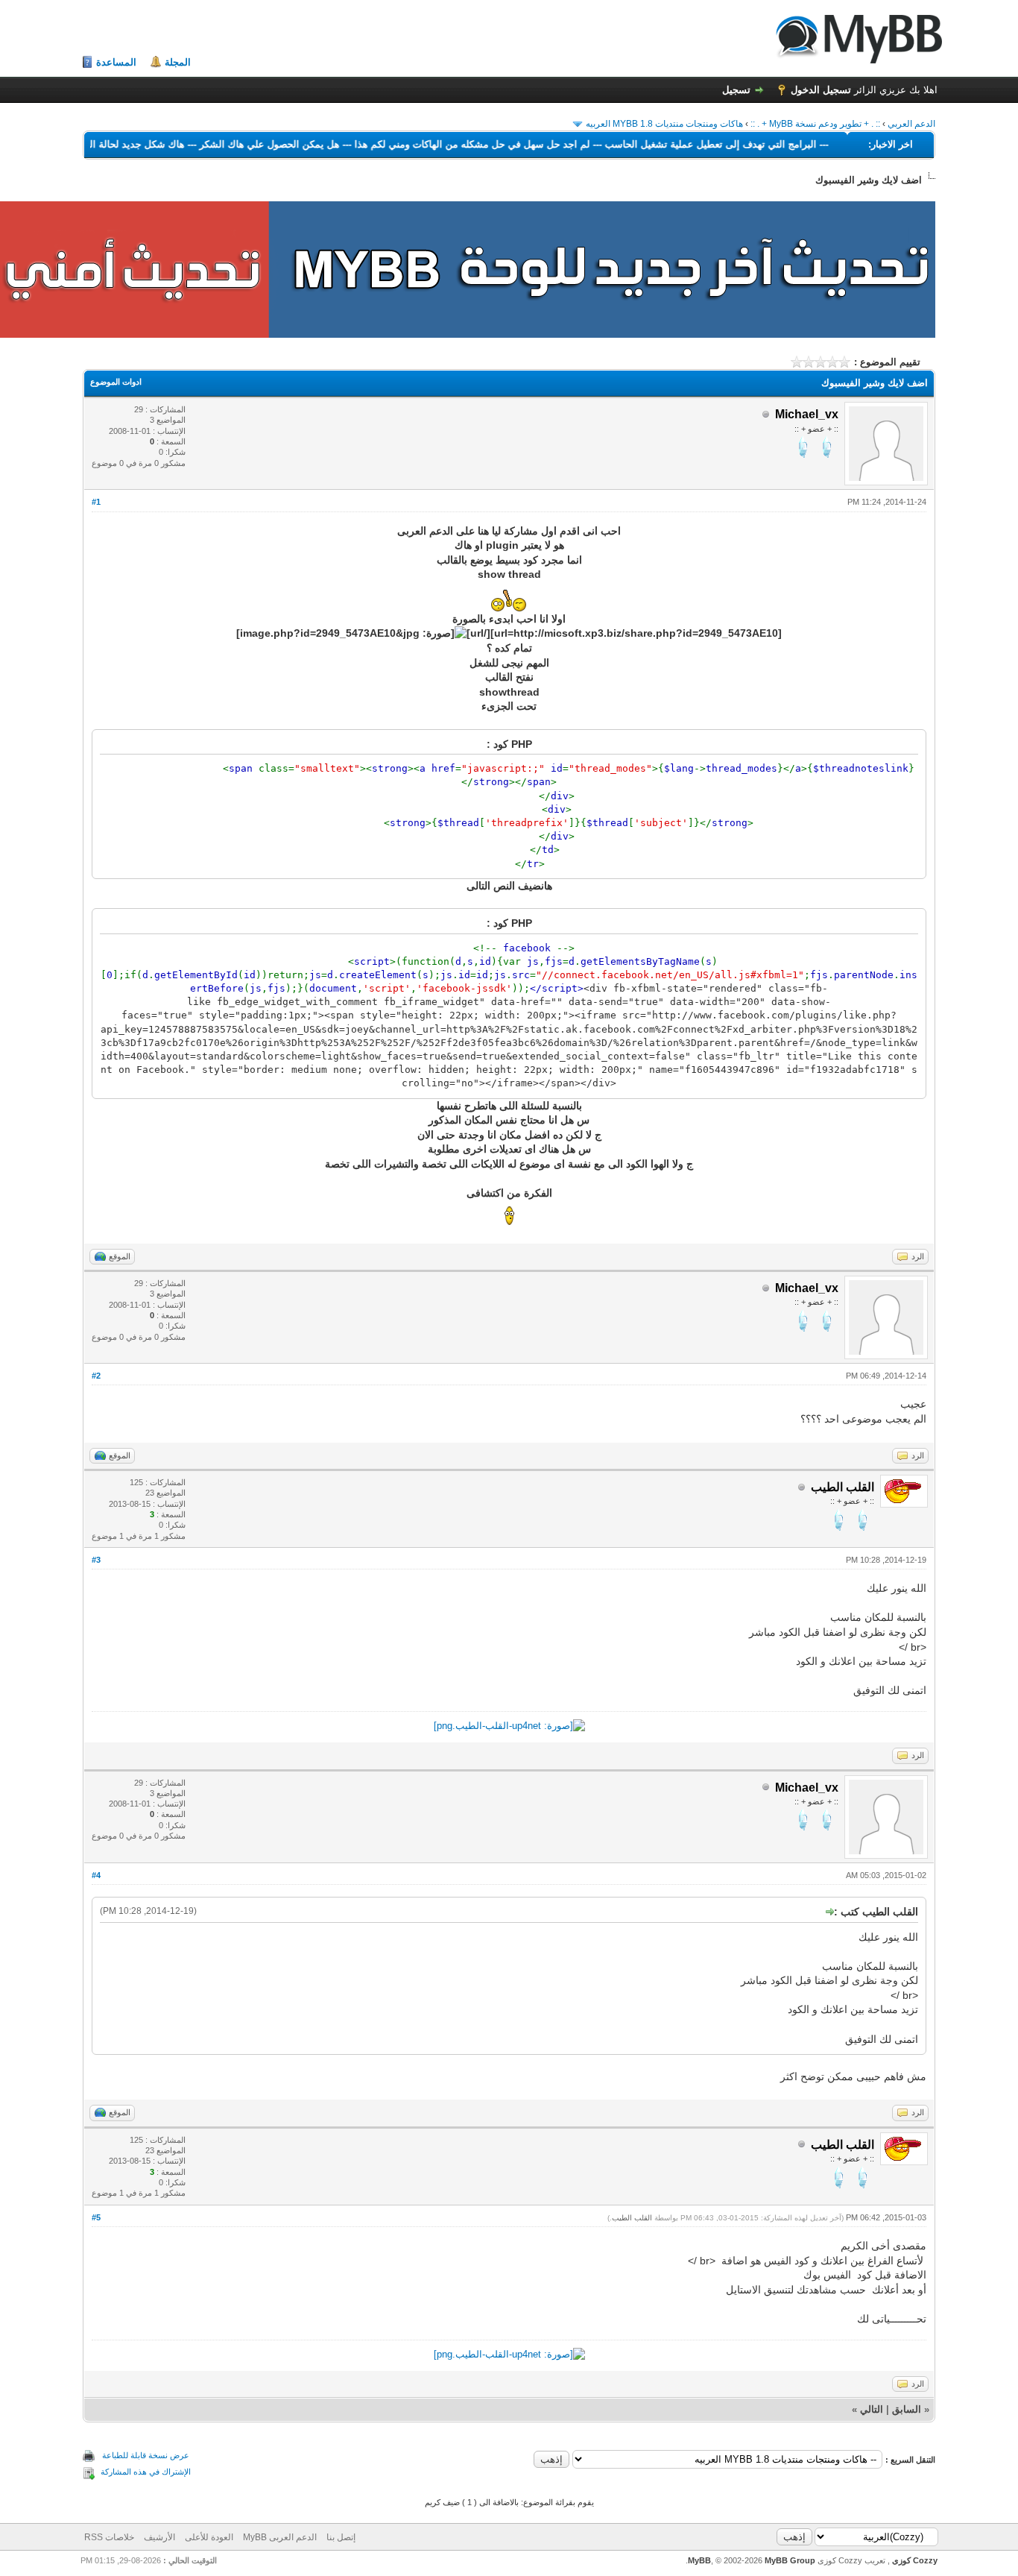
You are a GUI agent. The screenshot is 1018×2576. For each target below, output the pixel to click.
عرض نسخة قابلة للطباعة (146, 2455)
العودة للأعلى (209, 2537)
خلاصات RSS (109, 2537)
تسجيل (736, 90)
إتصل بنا (341, 2537)
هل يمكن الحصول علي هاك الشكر (228, 144)
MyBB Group (790, 2560)
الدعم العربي (911, 124)
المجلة (178, 62)
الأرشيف (159, 2537)
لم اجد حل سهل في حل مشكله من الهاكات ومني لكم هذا (431, 144)
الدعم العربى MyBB (280, 2537)
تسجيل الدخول (821, 90)
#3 (96, 1560)
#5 (96, 2217)
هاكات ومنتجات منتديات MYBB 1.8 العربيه (664, 124)
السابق (907, 2409)
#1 (96, 502)
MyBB (699, 2560)
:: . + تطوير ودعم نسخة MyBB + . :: (815, 124)
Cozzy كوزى (914, 2560)
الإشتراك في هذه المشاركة (146, 2472)
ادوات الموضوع (116, 382)
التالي (872, 2409)
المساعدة (116, 62)
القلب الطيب (632, 2218)
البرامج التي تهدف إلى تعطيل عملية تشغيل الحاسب (669, 144)
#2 (96, 1376)
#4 (96, 1875)
